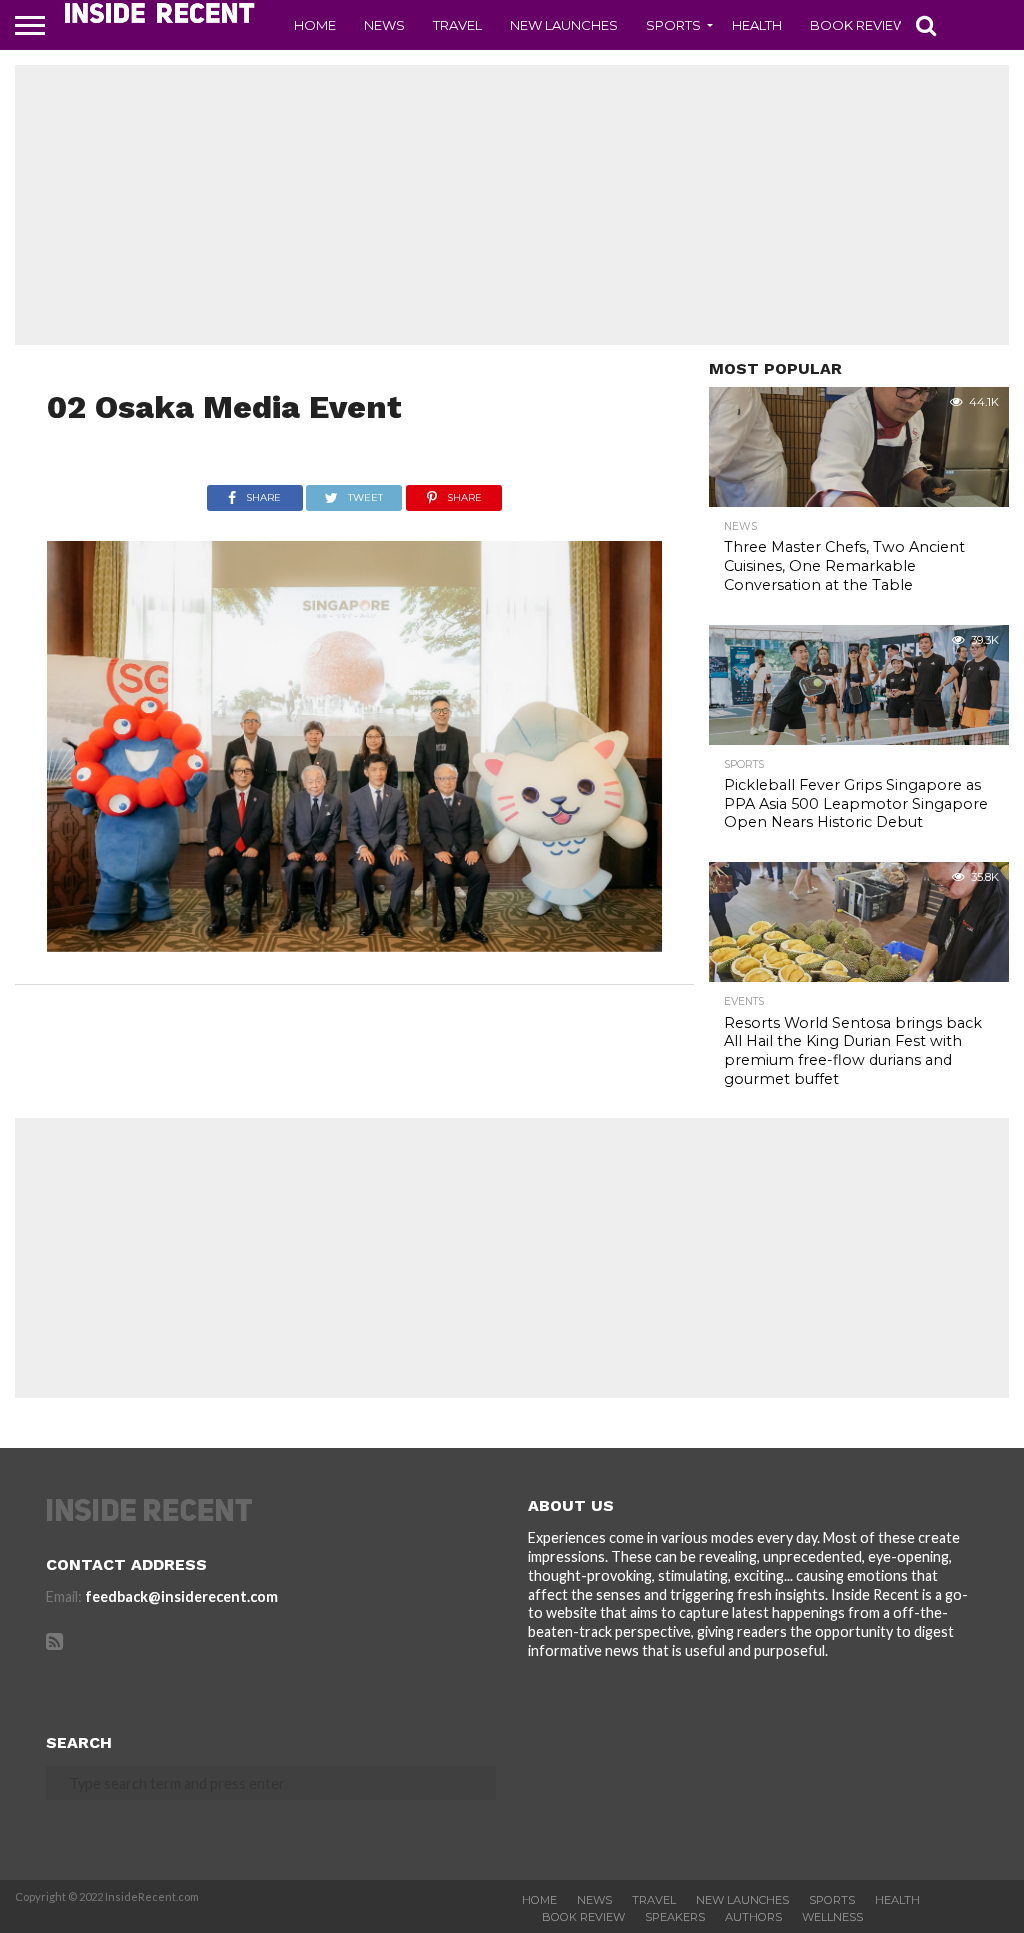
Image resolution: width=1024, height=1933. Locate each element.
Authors (753, 1917)
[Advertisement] (512, 205)
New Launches (564, 25)
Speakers (675, 1917)
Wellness (832, 1917)
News (384, 25)
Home (315, 25)
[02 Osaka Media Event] (355, 945)
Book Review (858, 25)
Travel (457, 25)
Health (757, 25)
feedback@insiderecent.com (181, 1596)
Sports (673, 25)
